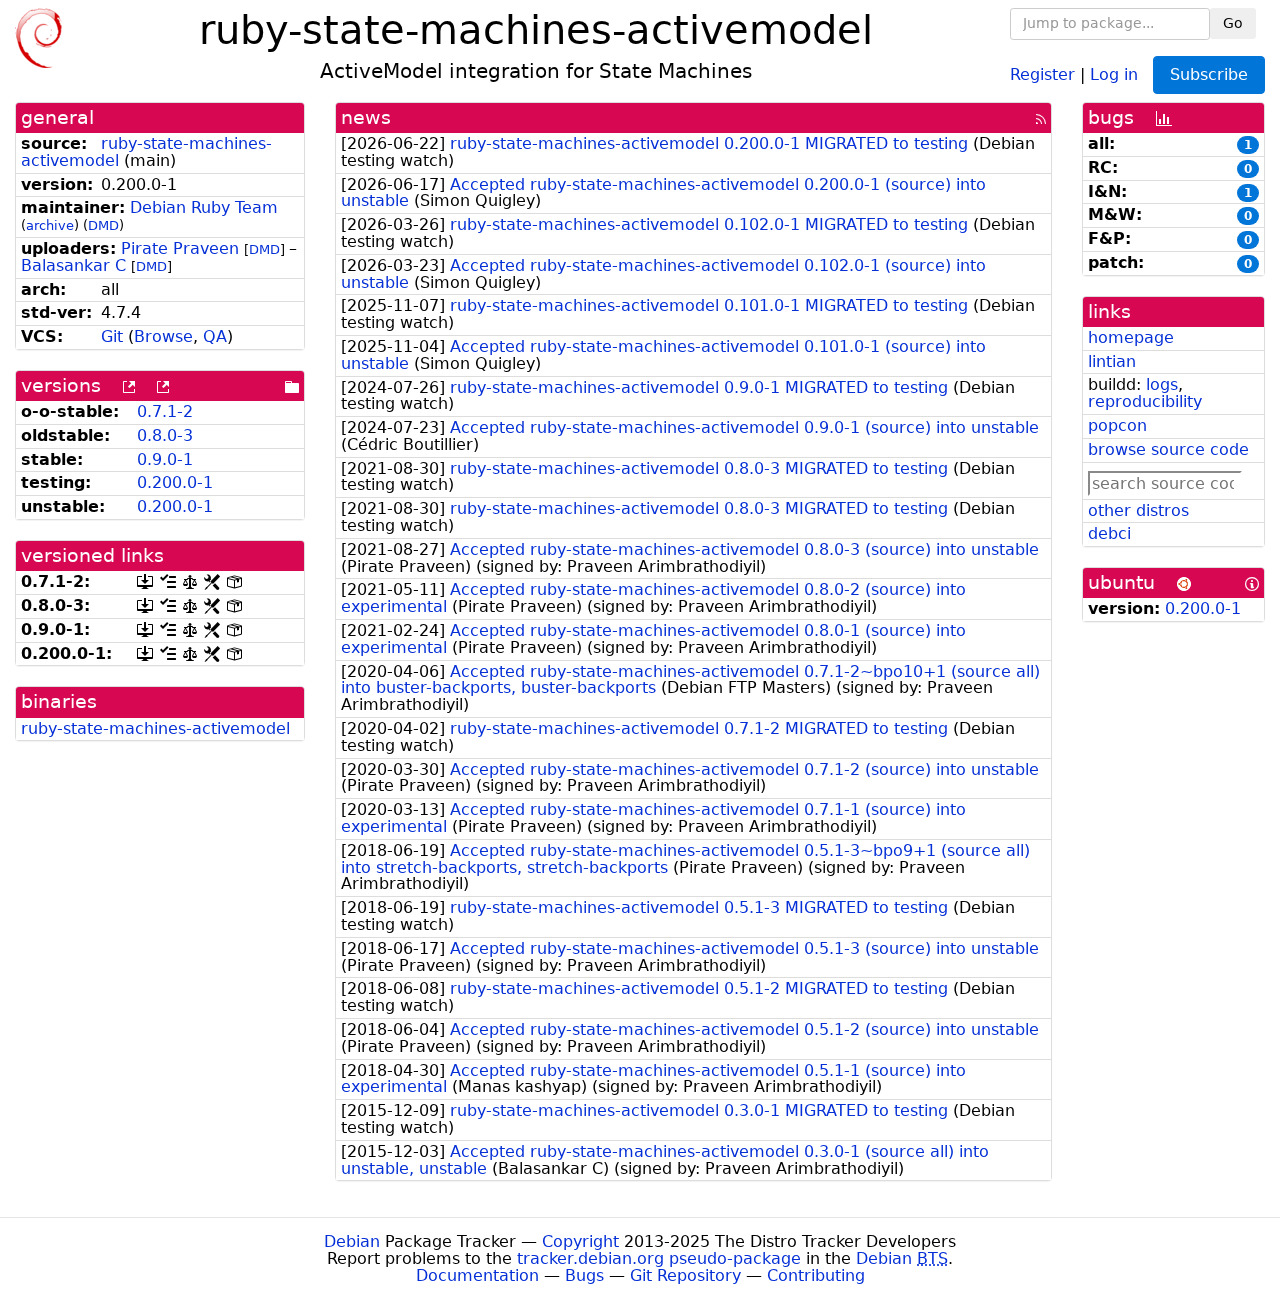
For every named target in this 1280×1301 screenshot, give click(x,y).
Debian (352, 1241)
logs (1162, 384)
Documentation (477, 1275)
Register (1042, 73)
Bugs (584, 1275)
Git (112, 336)
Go (1233, 23)
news (366, 117)
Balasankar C (73, 265)
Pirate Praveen (180, 248)
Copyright (580, 1241)
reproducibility (1145, 401)
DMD (103, 225)
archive (50, 225)
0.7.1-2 (165, 411)
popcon (1117, 425)
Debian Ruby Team (204, 207)
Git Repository (685, 1275)
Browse (163, 336)
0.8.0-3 (165, 435)
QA (215, 336)
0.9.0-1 (165, 459)
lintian (1112, 361)
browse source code (1168, 449)
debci (1109, 533)
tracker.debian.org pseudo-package (659, 1258)
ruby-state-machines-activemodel (155, 728)
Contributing (816, 1275)
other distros (1138, 510)
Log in (1114, 73)
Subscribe (1209, 74)
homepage (1131, 337)
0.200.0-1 (175, 482)
